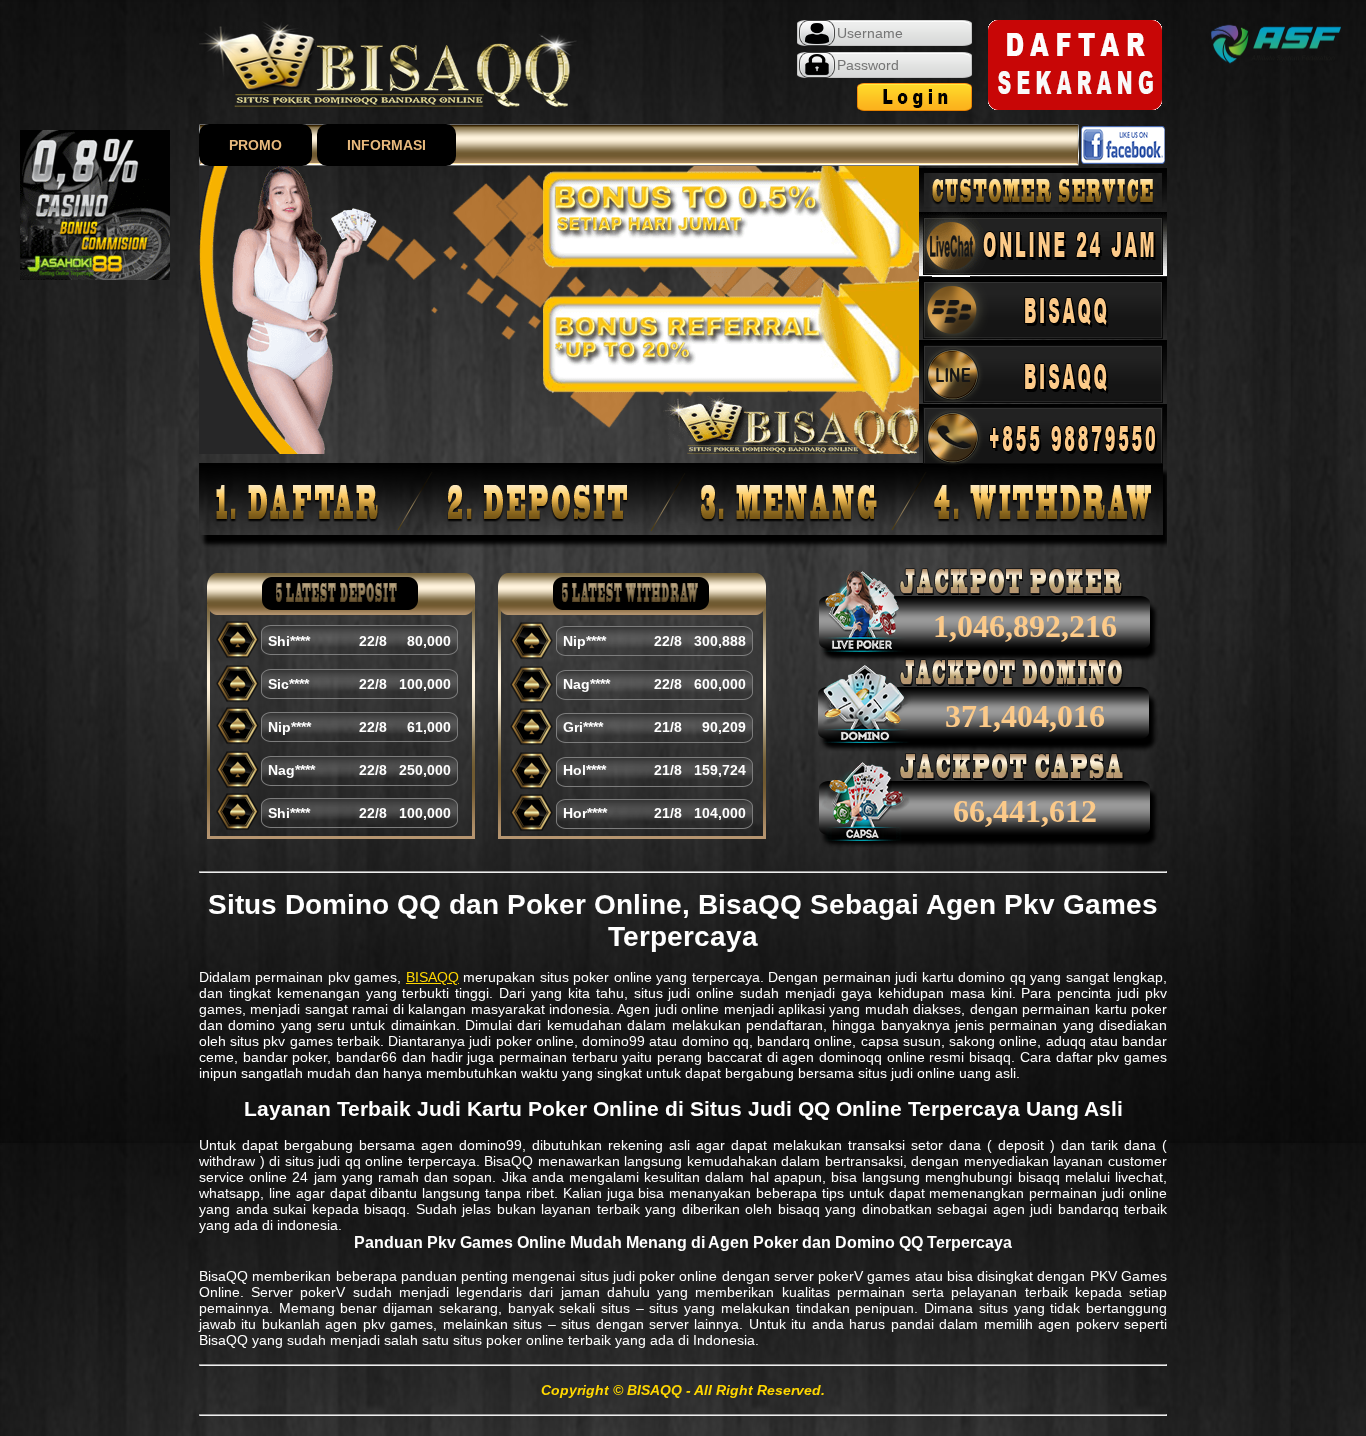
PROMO (255, 145)
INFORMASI (386, 145)
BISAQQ (432, 977)
